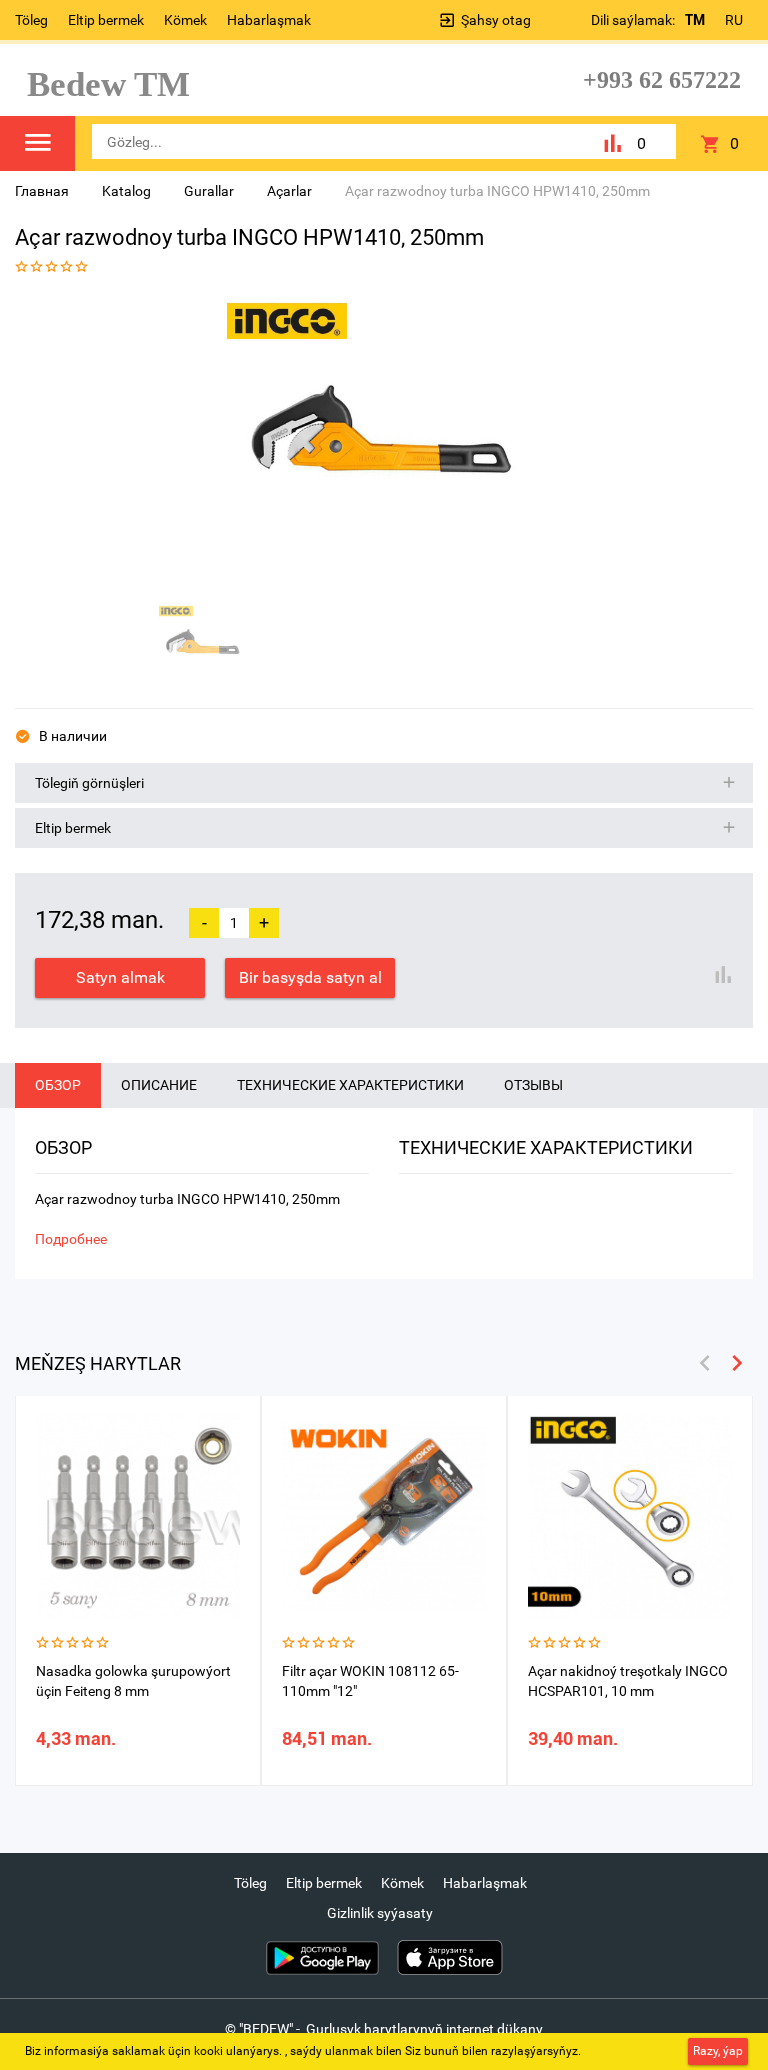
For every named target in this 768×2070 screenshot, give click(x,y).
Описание (159, 1085)
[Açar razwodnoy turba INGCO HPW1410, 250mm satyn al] (377, 443)
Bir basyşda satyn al (310, 977)
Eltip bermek (106, 20)
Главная (42, 191)
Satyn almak (120, 977)
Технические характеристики (350, 1085)
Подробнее (71, 1239)
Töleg (31, 20)
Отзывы (533, 1085)
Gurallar (209, 191)
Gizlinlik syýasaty (380, 1913)
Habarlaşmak (269, 20)
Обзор (58, 1085)
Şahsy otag (496, 20)
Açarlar (289, 191)
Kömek (185, 20)
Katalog (126, 191)
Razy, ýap (718, 2051)
